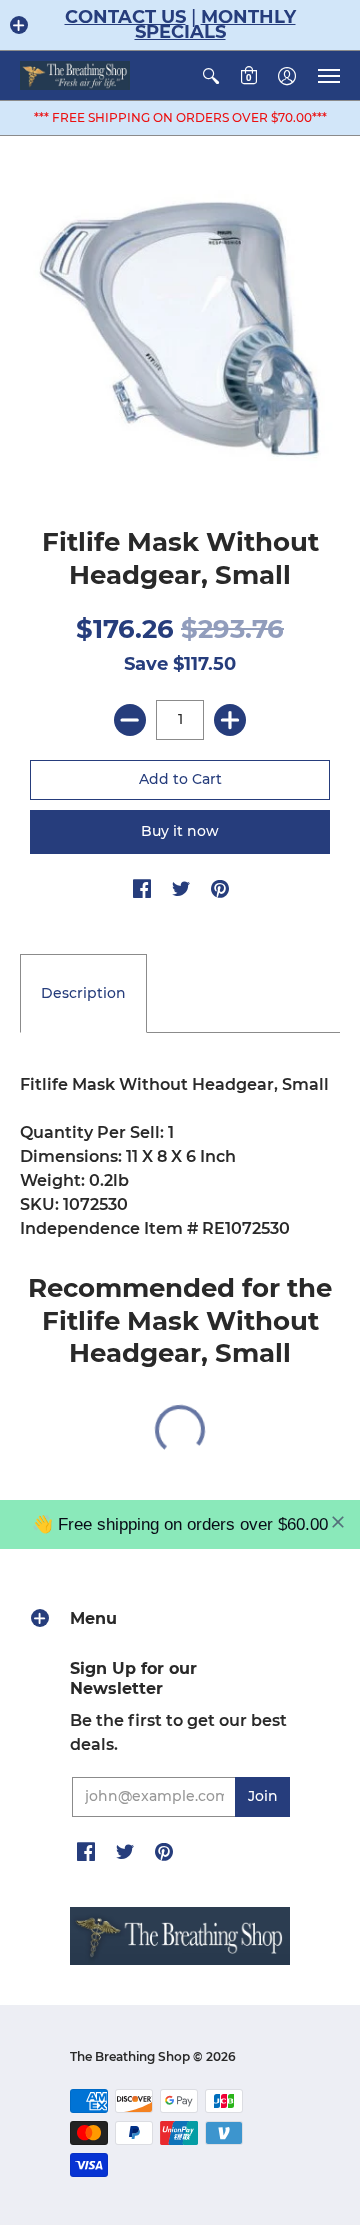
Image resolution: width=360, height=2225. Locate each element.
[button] (19, 25)
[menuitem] (211, 75)
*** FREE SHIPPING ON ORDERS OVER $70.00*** (180, 117)
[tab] (83, 994)
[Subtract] (130, 720)
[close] (338, 1522)
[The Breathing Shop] (75, 75)
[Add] (230, 720)
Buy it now (180, 831)
